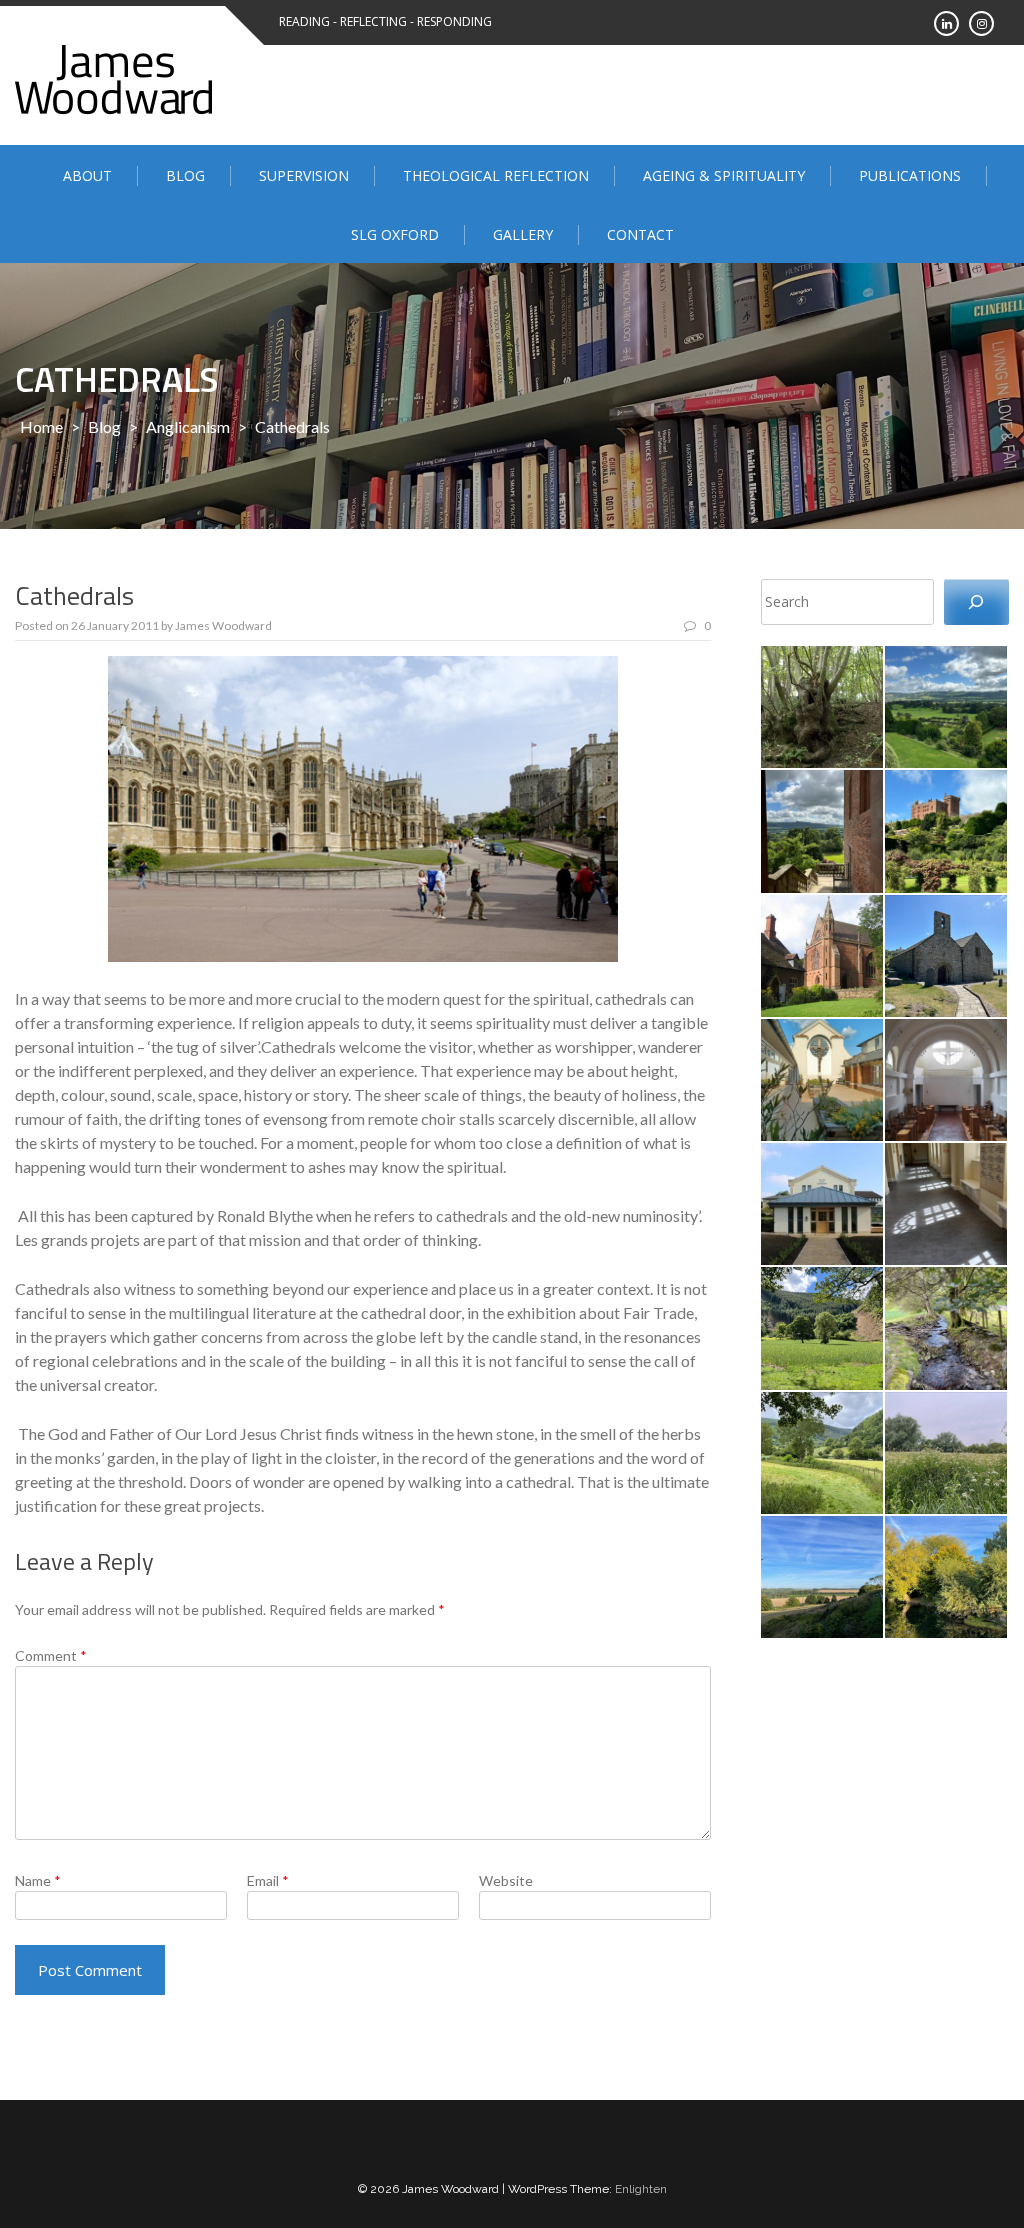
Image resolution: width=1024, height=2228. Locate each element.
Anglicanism (188, 426)
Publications (910, 175)
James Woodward (223, 625)
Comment (51, 1655)
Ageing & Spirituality (724, 175)
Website (506, 1880)
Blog (185, 175)
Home (41, 426)
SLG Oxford (395, 234)
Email (268, 1880)
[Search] (976, 602)
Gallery (523, 234)
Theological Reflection (496, 175)
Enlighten (641, 2189)
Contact (640, 234)
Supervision (304, 175)
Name (38, 1880)
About (87, 175)
